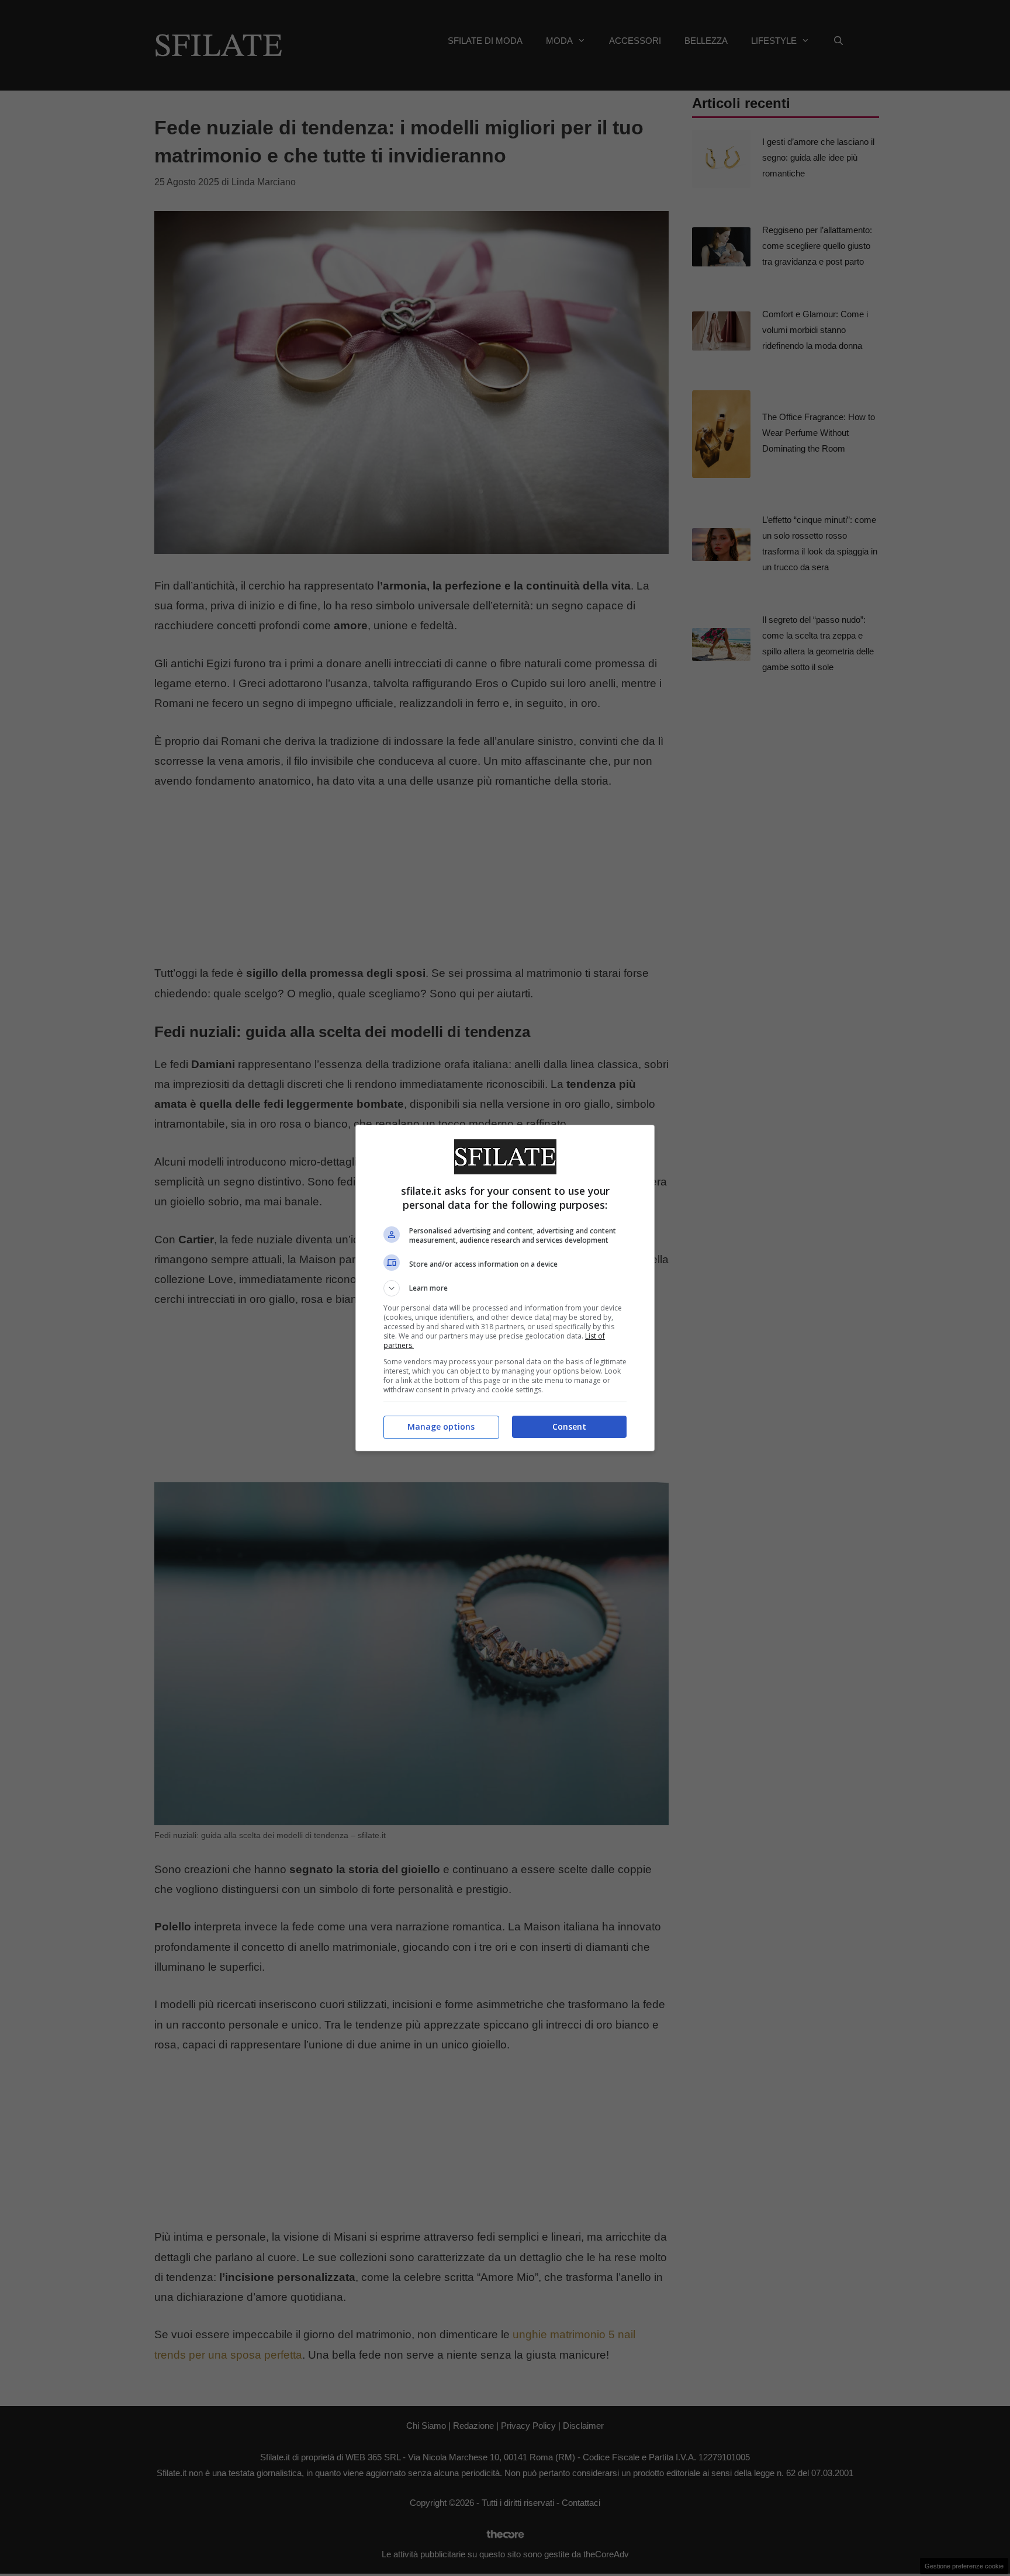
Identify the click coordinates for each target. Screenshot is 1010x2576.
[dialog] (505, 1288)
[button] (505, 1288)
